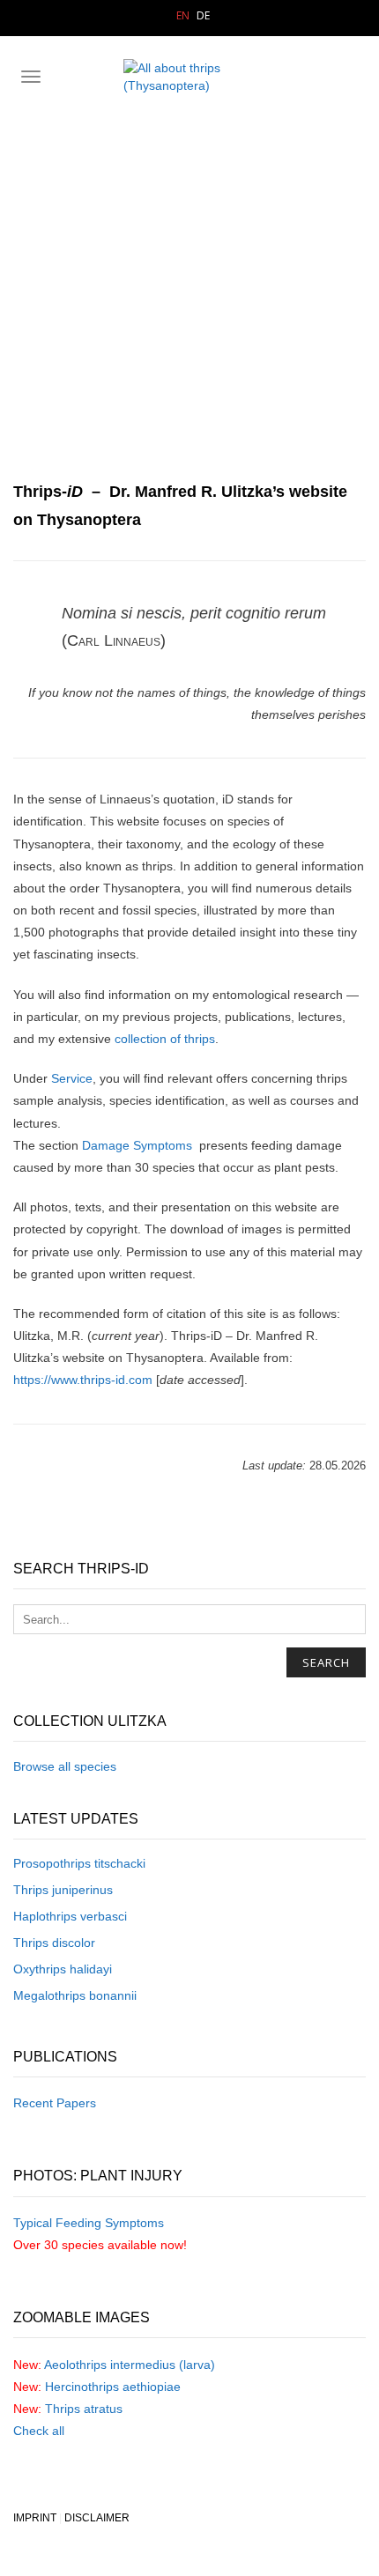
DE (203, 15)
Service (72, 1078)
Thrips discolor (54, 1943)
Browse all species (65, 1766)
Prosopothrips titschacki (79, 1863)
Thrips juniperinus (63, 1890)
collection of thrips (165, 1039)
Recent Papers (55, 2103)
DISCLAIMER (97, 2518)
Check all (39, 2431)
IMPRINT (35, 2518)
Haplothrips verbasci (70, 1916)
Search (326, 1662)
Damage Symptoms (137, 1145)
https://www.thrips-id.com (83, 1380)
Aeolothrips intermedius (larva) (130, 2365)
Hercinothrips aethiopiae (113, 2387)
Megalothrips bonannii (75, 1995)
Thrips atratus (84, 2409)
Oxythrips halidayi (63, 1969)
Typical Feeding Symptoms (89, 2223)
